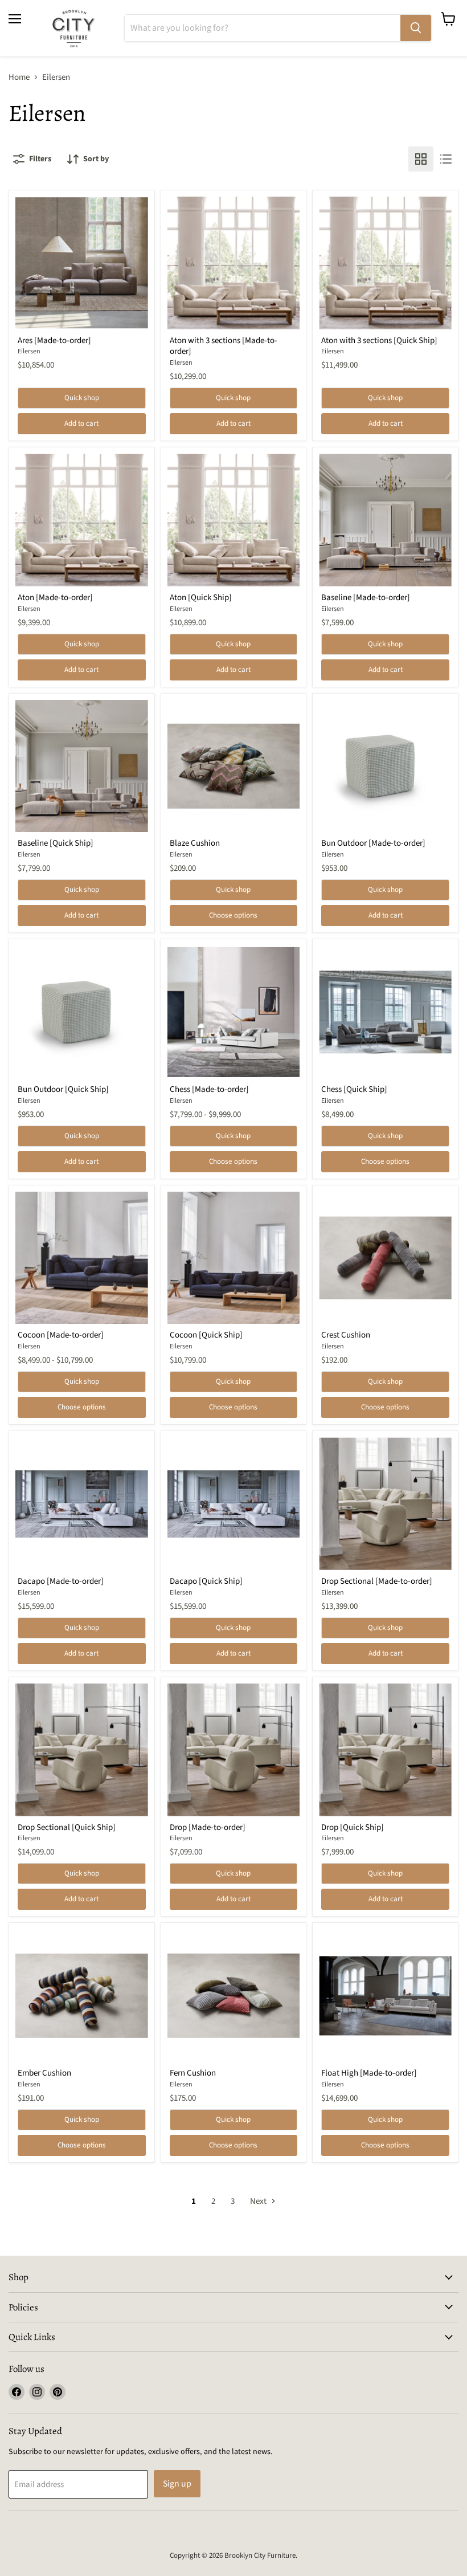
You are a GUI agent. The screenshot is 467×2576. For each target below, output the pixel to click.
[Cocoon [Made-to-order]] (82, 1258)
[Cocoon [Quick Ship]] (234, 1258)
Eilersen (29, 351)
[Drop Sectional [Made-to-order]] (385, 1504)
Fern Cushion (193, 2073)
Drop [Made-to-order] (208, 1827)
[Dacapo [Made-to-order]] (82, 1504)
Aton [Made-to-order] (55, 598)
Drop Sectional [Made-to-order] (377, 1581)
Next (259, 2201)
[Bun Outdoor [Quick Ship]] (82, 1012)
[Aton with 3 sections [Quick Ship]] (385, 263)
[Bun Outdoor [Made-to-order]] (385, 766)
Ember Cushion (44, 2073)
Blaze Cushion (195, 843)
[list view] (446, 159)
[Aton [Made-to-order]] (82, 520)
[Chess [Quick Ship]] (385, 1012)
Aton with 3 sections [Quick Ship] (379, 341)
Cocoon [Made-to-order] (61, 1335)
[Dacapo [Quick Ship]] (234, 1504)
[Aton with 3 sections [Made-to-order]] (234, 263)
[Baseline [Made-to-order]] (385, 520)
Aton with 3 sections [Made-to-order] (224, 346)
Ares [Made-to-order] (54, 341)
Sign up (177, 2484)
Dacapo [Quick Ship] (206, 1581)
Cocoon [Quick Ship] (206, 1335)
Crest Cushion (346, 1335)
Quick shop (82, 398)
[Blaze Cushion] (234, 766)
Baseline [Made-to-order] (366, 598)
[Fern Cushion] (234, 1996)
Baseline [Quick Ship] (56, 843)
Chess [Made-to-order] (209, 1089)
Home (19, 77)
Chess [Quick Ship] (354, 1089)
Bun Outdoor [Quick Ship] (63, 1089)
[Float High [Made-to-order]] (385, 1996)
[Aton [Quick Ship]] (234, 520)
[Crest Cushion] (385, 1258)
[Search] (416, 28)
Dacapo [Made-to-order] (61, 1581)
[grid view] (421, 159)
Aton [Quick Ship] (201, 598)
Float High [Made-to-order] (369, 2073)
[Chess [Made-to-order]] (234, 1012)
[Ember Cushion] (82, 1996)
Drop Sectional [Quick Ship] (67, 1827)
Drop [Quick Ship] (353, 1827)
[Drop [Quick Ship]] (385, 1750)
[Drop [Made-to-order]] (234, 1750)
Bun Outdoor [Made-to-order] (373, 843)
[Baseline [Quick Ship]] (82, 766)
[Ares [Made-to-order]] (82, 263)
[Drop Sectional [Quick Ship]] (82, 1750)
